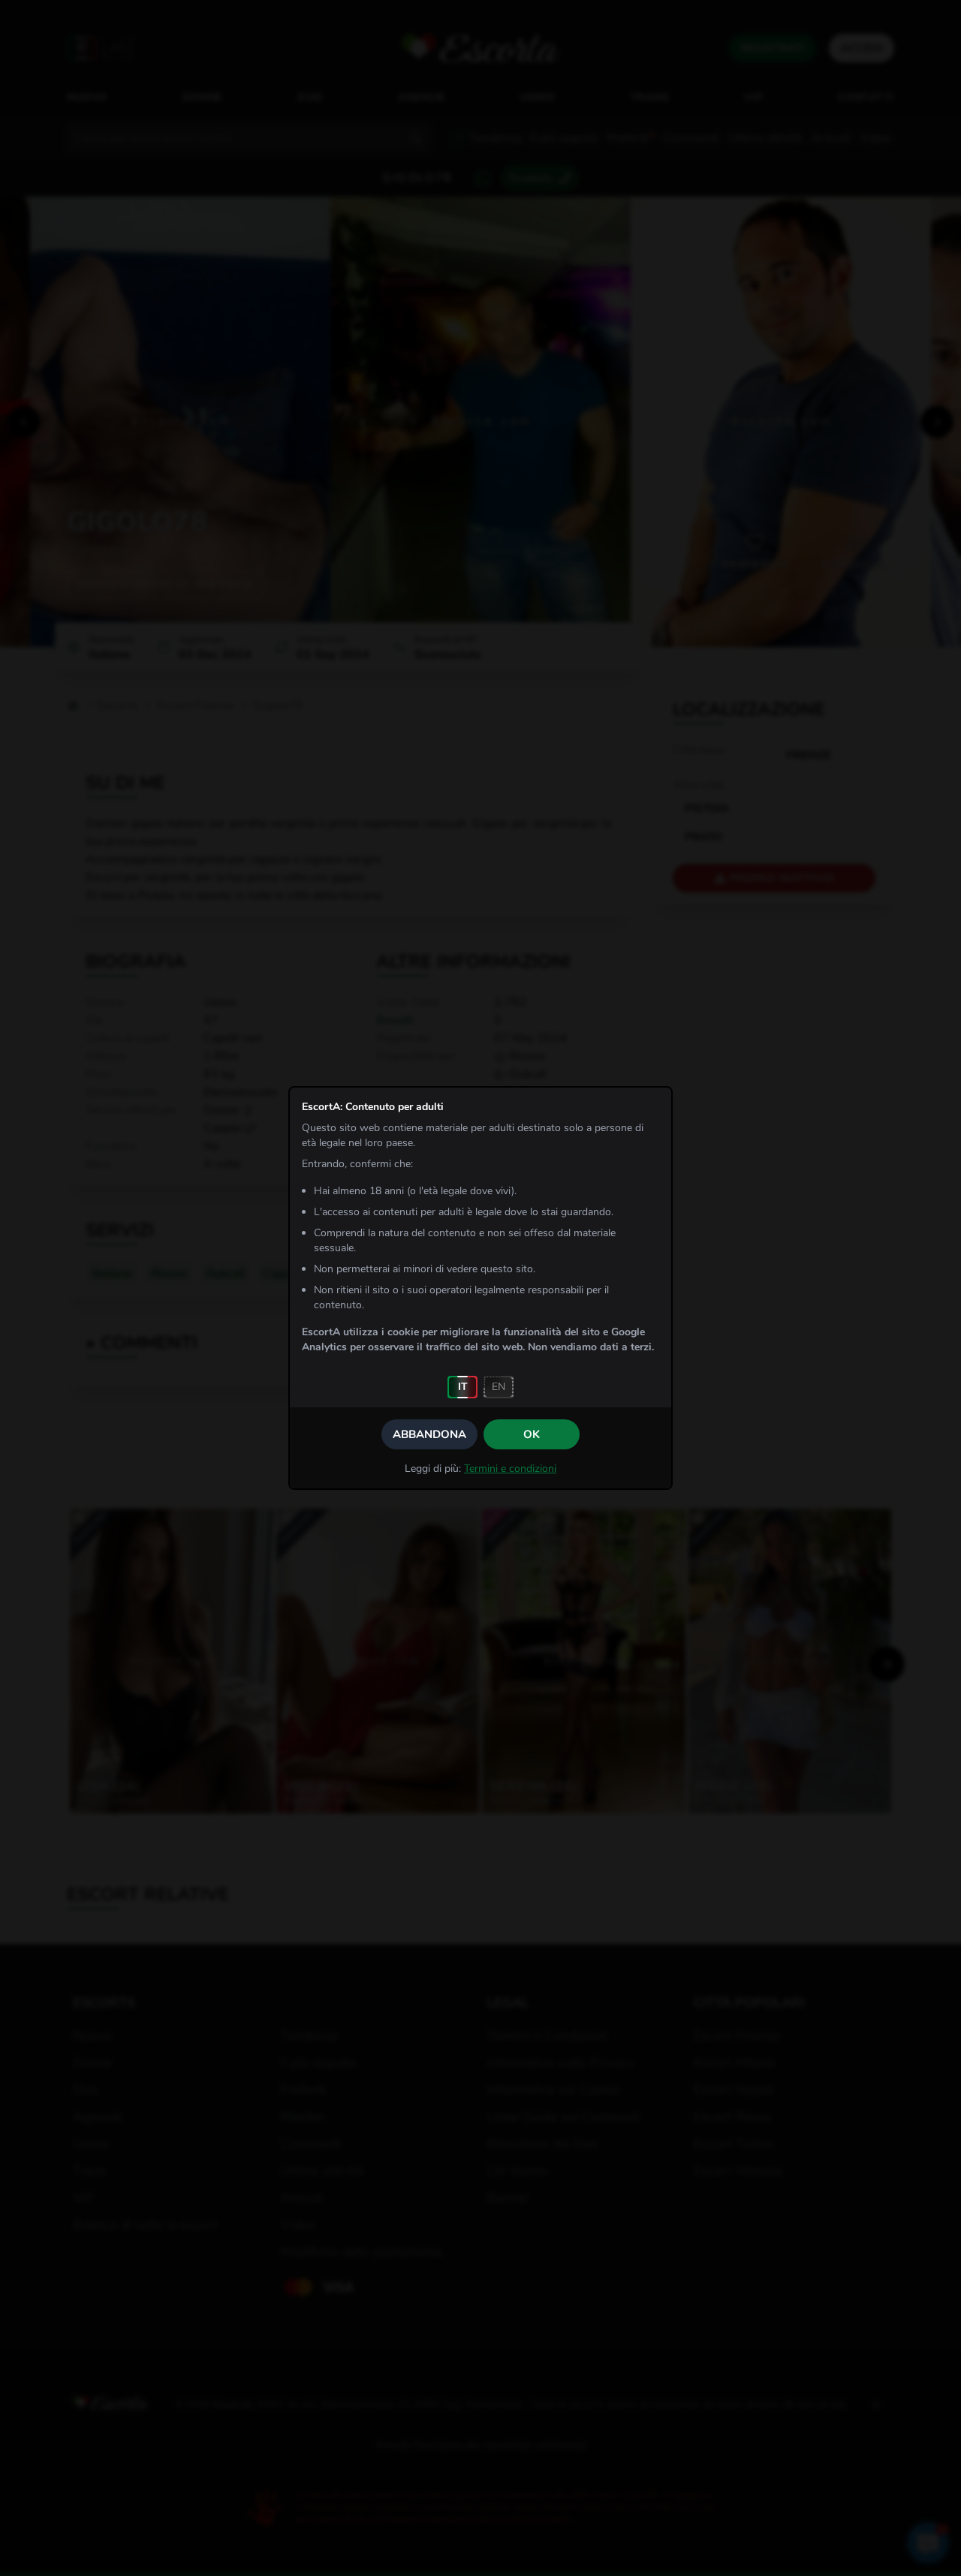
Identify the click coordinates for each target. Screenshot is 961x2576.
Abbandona (429, 1434)
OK (532, 1434)
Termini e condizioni (510, 1469)
